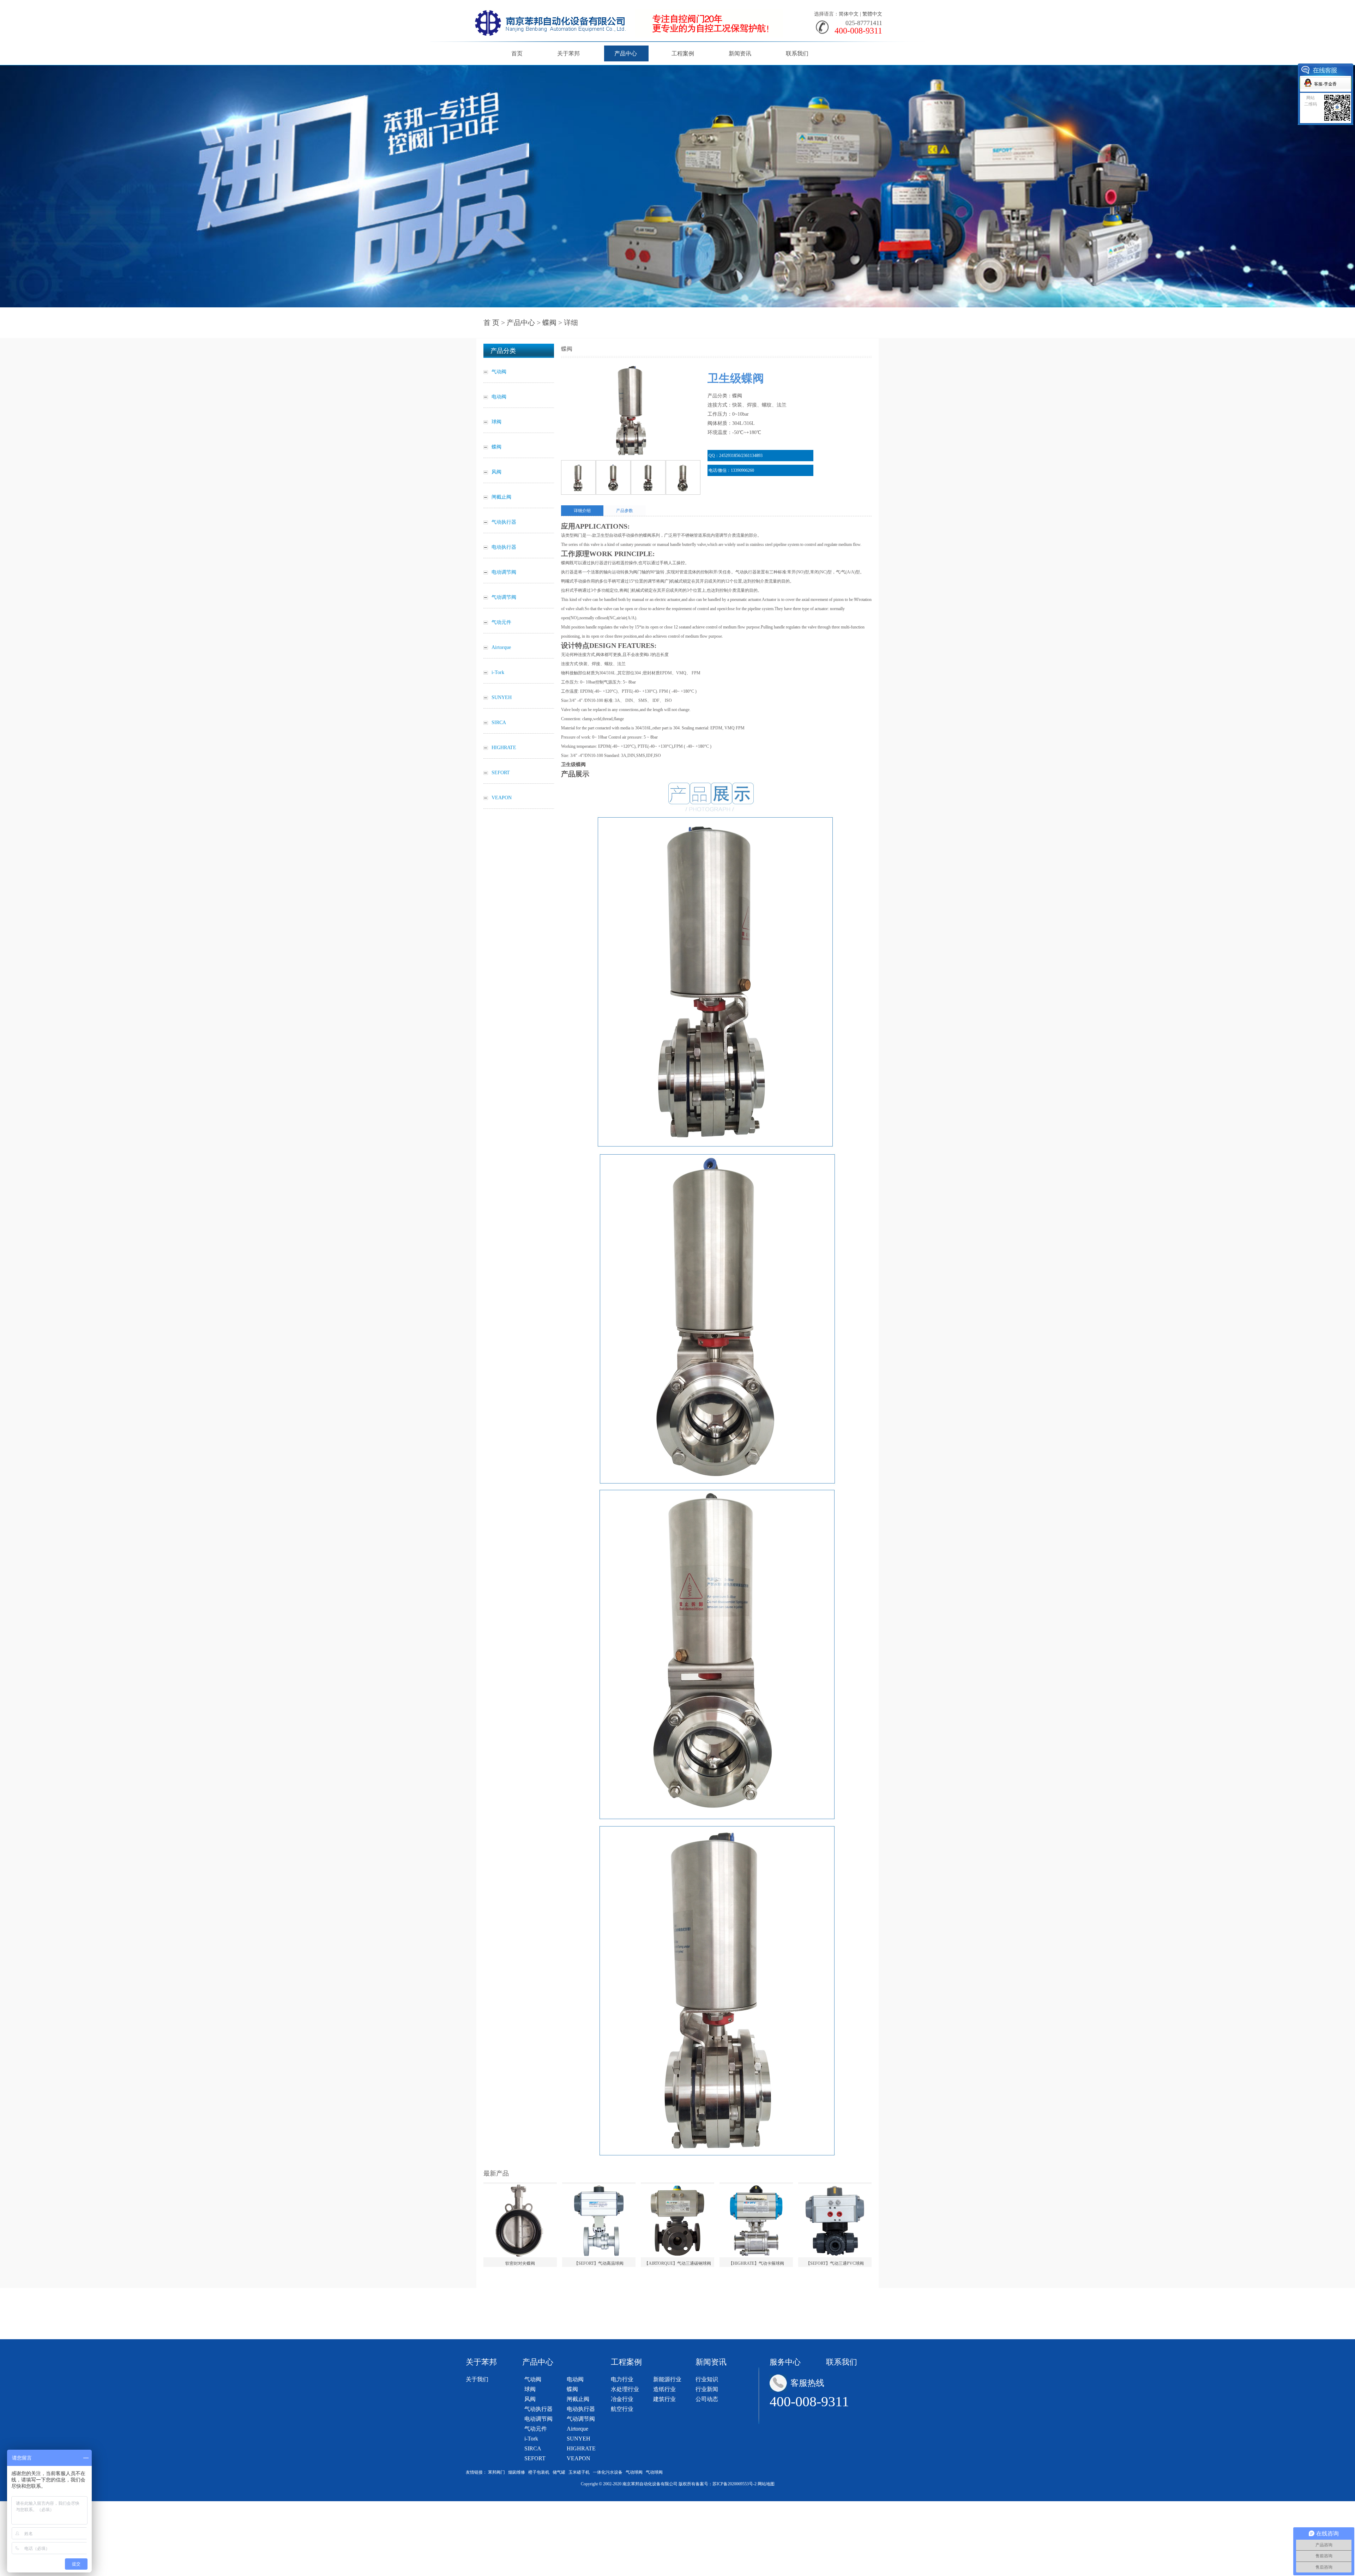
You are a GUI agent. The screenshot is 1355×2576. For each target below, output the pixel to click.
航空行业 (622, 2409)
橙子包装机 (539, 2472)
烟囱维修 (517, 2472)
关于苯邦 (568, 53)
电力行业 (622, 2379)
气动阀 (533, 2379)
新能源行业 (667, 2379)
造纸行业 (664, 2389)
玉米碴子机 (579, 2472)
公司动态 (707, 2399)
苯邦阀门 (496, 2472)
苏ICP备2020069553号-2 (734, 2484)
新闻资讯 (740, 53)
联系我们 (797, 53)
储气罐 (559, 2472)
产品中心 (626, 53)
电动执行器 (581, 2409)
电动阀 (575, 2379)
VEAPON (579, 2458)
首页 (517, 53)
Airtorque (577, 2429)
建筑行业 (664, 2399)
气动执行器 (538, 2409)
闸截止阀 (578, 2399)
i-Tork (531, 2439)
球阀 (530, 2389)
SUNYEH (579, 2439)
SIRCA (533, 2448)
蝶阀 (549, 323)
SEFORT (535, 2458)
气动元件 (536, 2429)
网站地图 (766, 2484)
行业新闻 (707, 2389)
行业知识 (707, 2379)
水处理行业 (625, 2389)
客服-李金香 (1325, 84)
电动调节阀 (538, 2419)
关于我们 (477, 2379)
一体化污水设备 (608, 2472)
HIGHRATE (581, 2448)
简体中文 (849, 14)
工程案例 (683, 53)
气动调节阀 (581, 2419)
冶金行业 (622, 2399)
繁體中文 (872, 14)
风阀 (530, 2399)
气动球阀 (634, 2472)
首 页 (491, 323)
